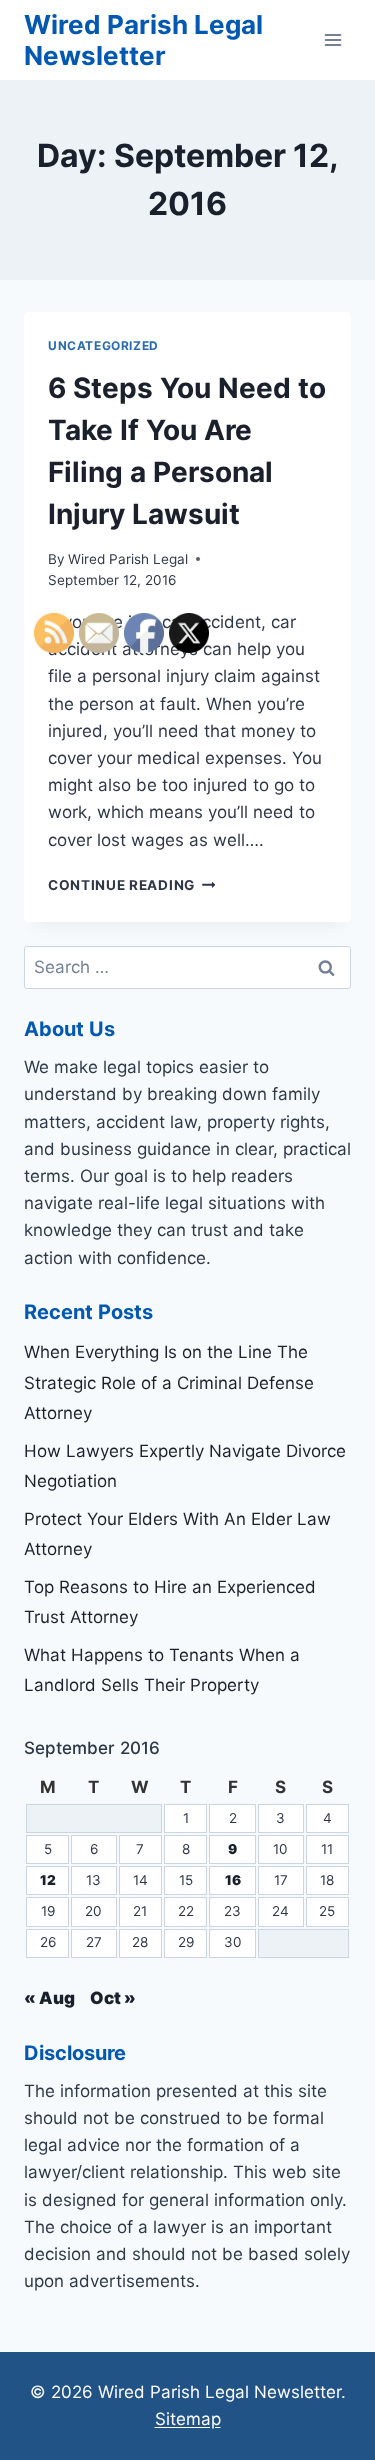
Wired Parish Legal (128, 559)
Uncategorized (103, 345)
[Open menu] (332, 39)
